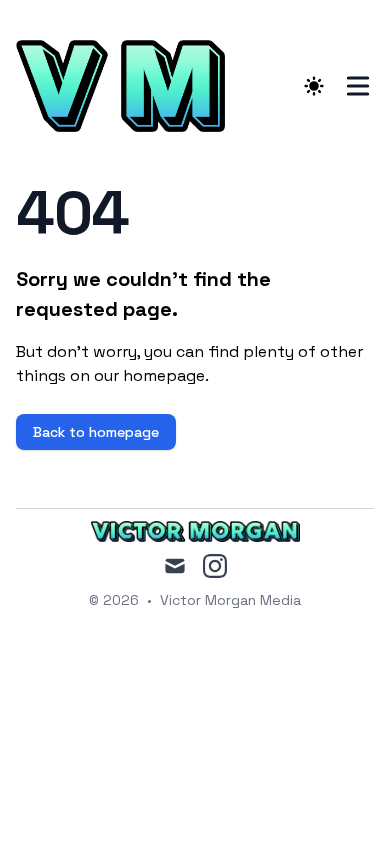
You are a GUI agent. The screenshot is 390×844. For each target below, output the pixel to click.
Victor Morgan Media (230, 600)
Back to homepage (96, 432)
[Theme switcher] (314, 86)
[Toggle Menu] (358, 86)
